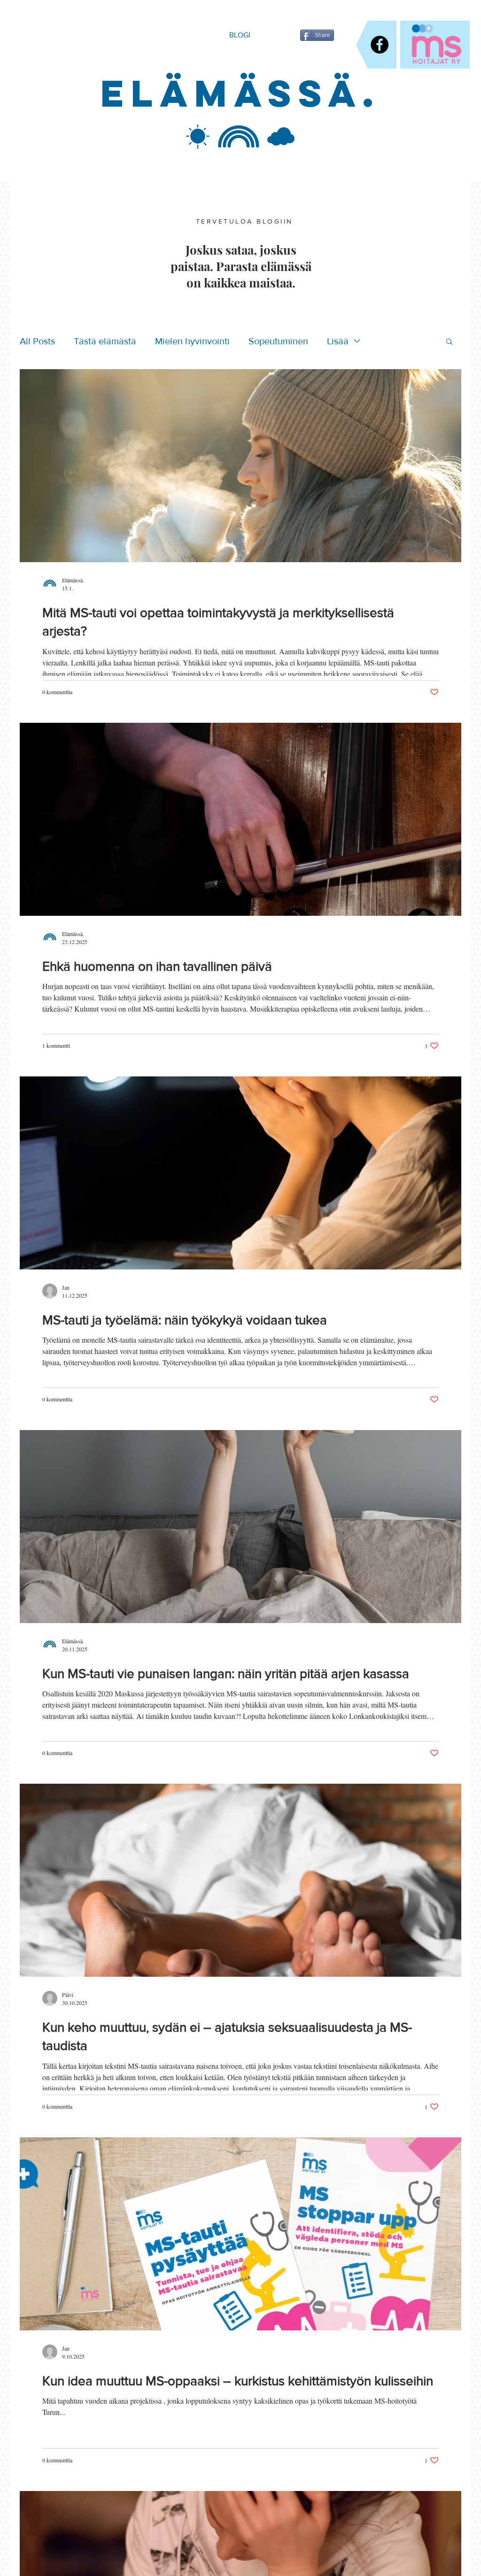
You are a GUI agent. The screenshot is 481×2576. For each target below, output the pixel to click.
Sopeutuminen (278, 341)
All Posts (37, 341)
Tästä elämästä (105, 341)
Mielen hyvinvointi (192, 341)
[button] (449, 342)
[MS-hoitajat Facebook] (380, 45)
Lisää (338, 341)
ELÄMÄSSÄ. (240, 93)
